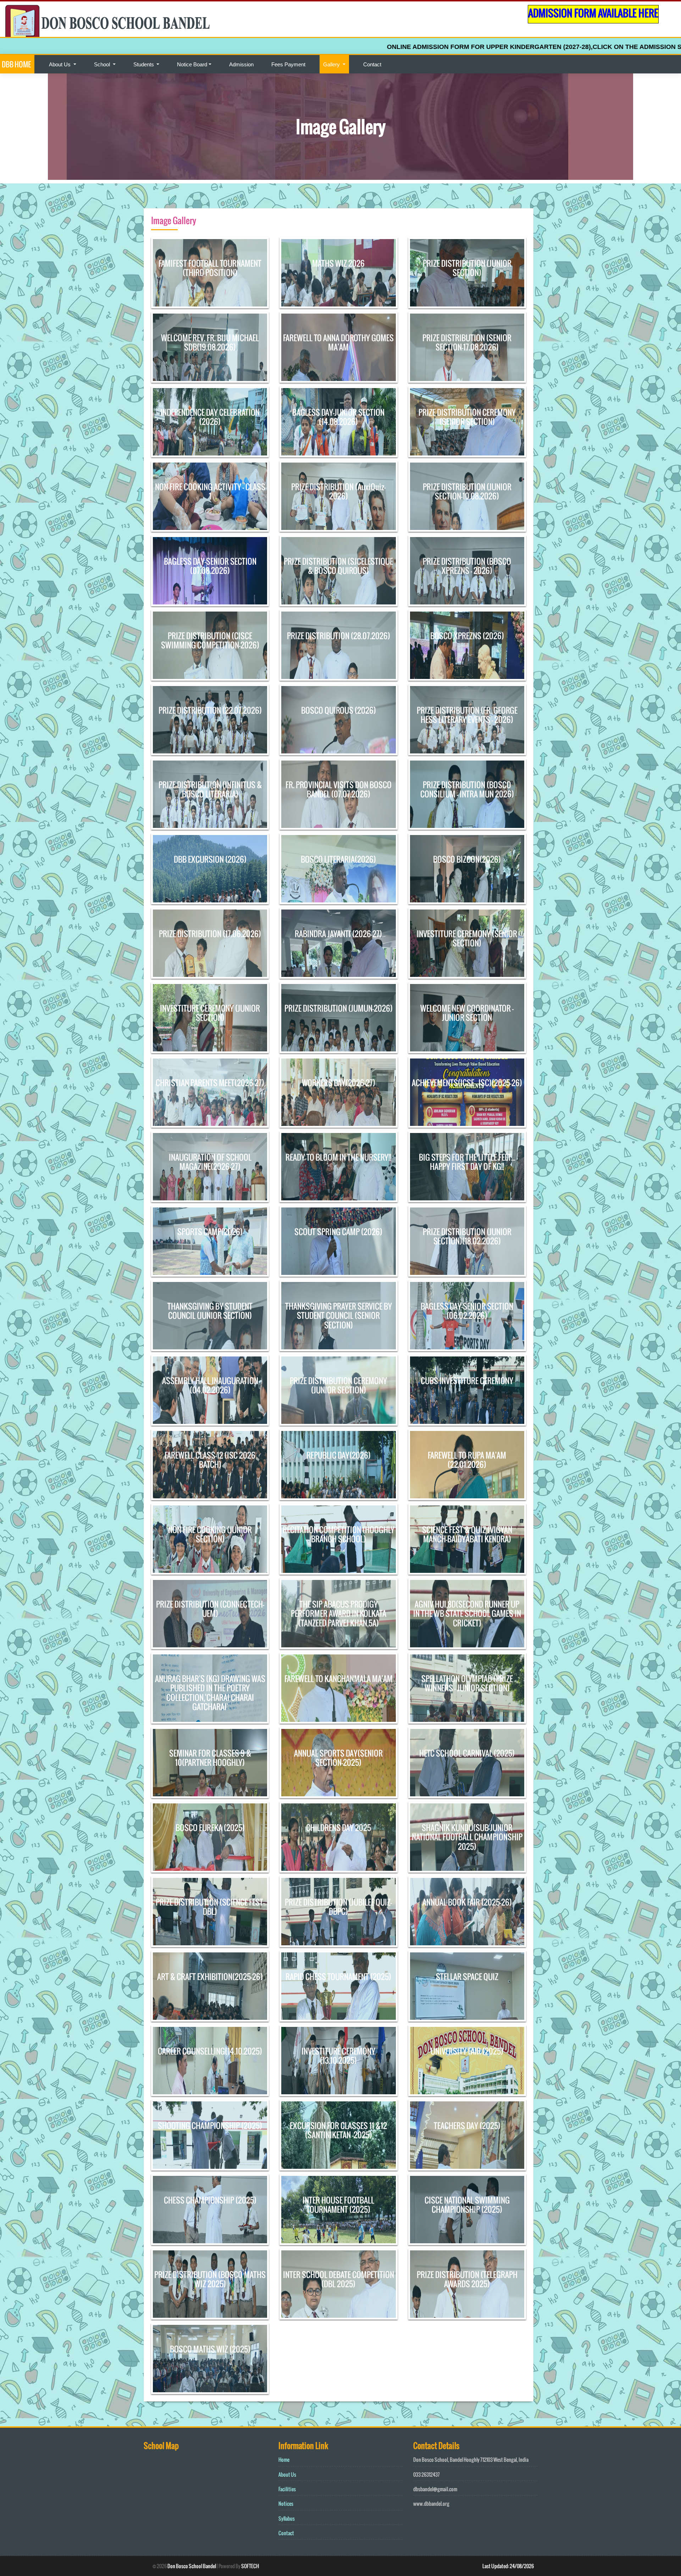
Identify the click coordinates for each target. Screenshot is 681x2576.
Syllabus (287, 2518)
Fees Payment (288, 64)
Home (284, 2459)
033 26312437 (427, 2474)
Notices (286, 2503)
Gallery (332, 64)
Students (144, 64)
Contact (372, 64)
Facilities (287, 2489)
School (103, 64)
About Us (60, 64)
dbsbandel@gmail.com (435, 2489)
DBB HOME (16, 64)
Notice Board (192, 64)
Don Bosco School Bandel (192, 2566)
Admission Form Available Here (593, 13)
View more (210, 273)
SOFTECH (250, 2566)
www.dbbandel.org (431, 2503)
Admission (241, 64)
